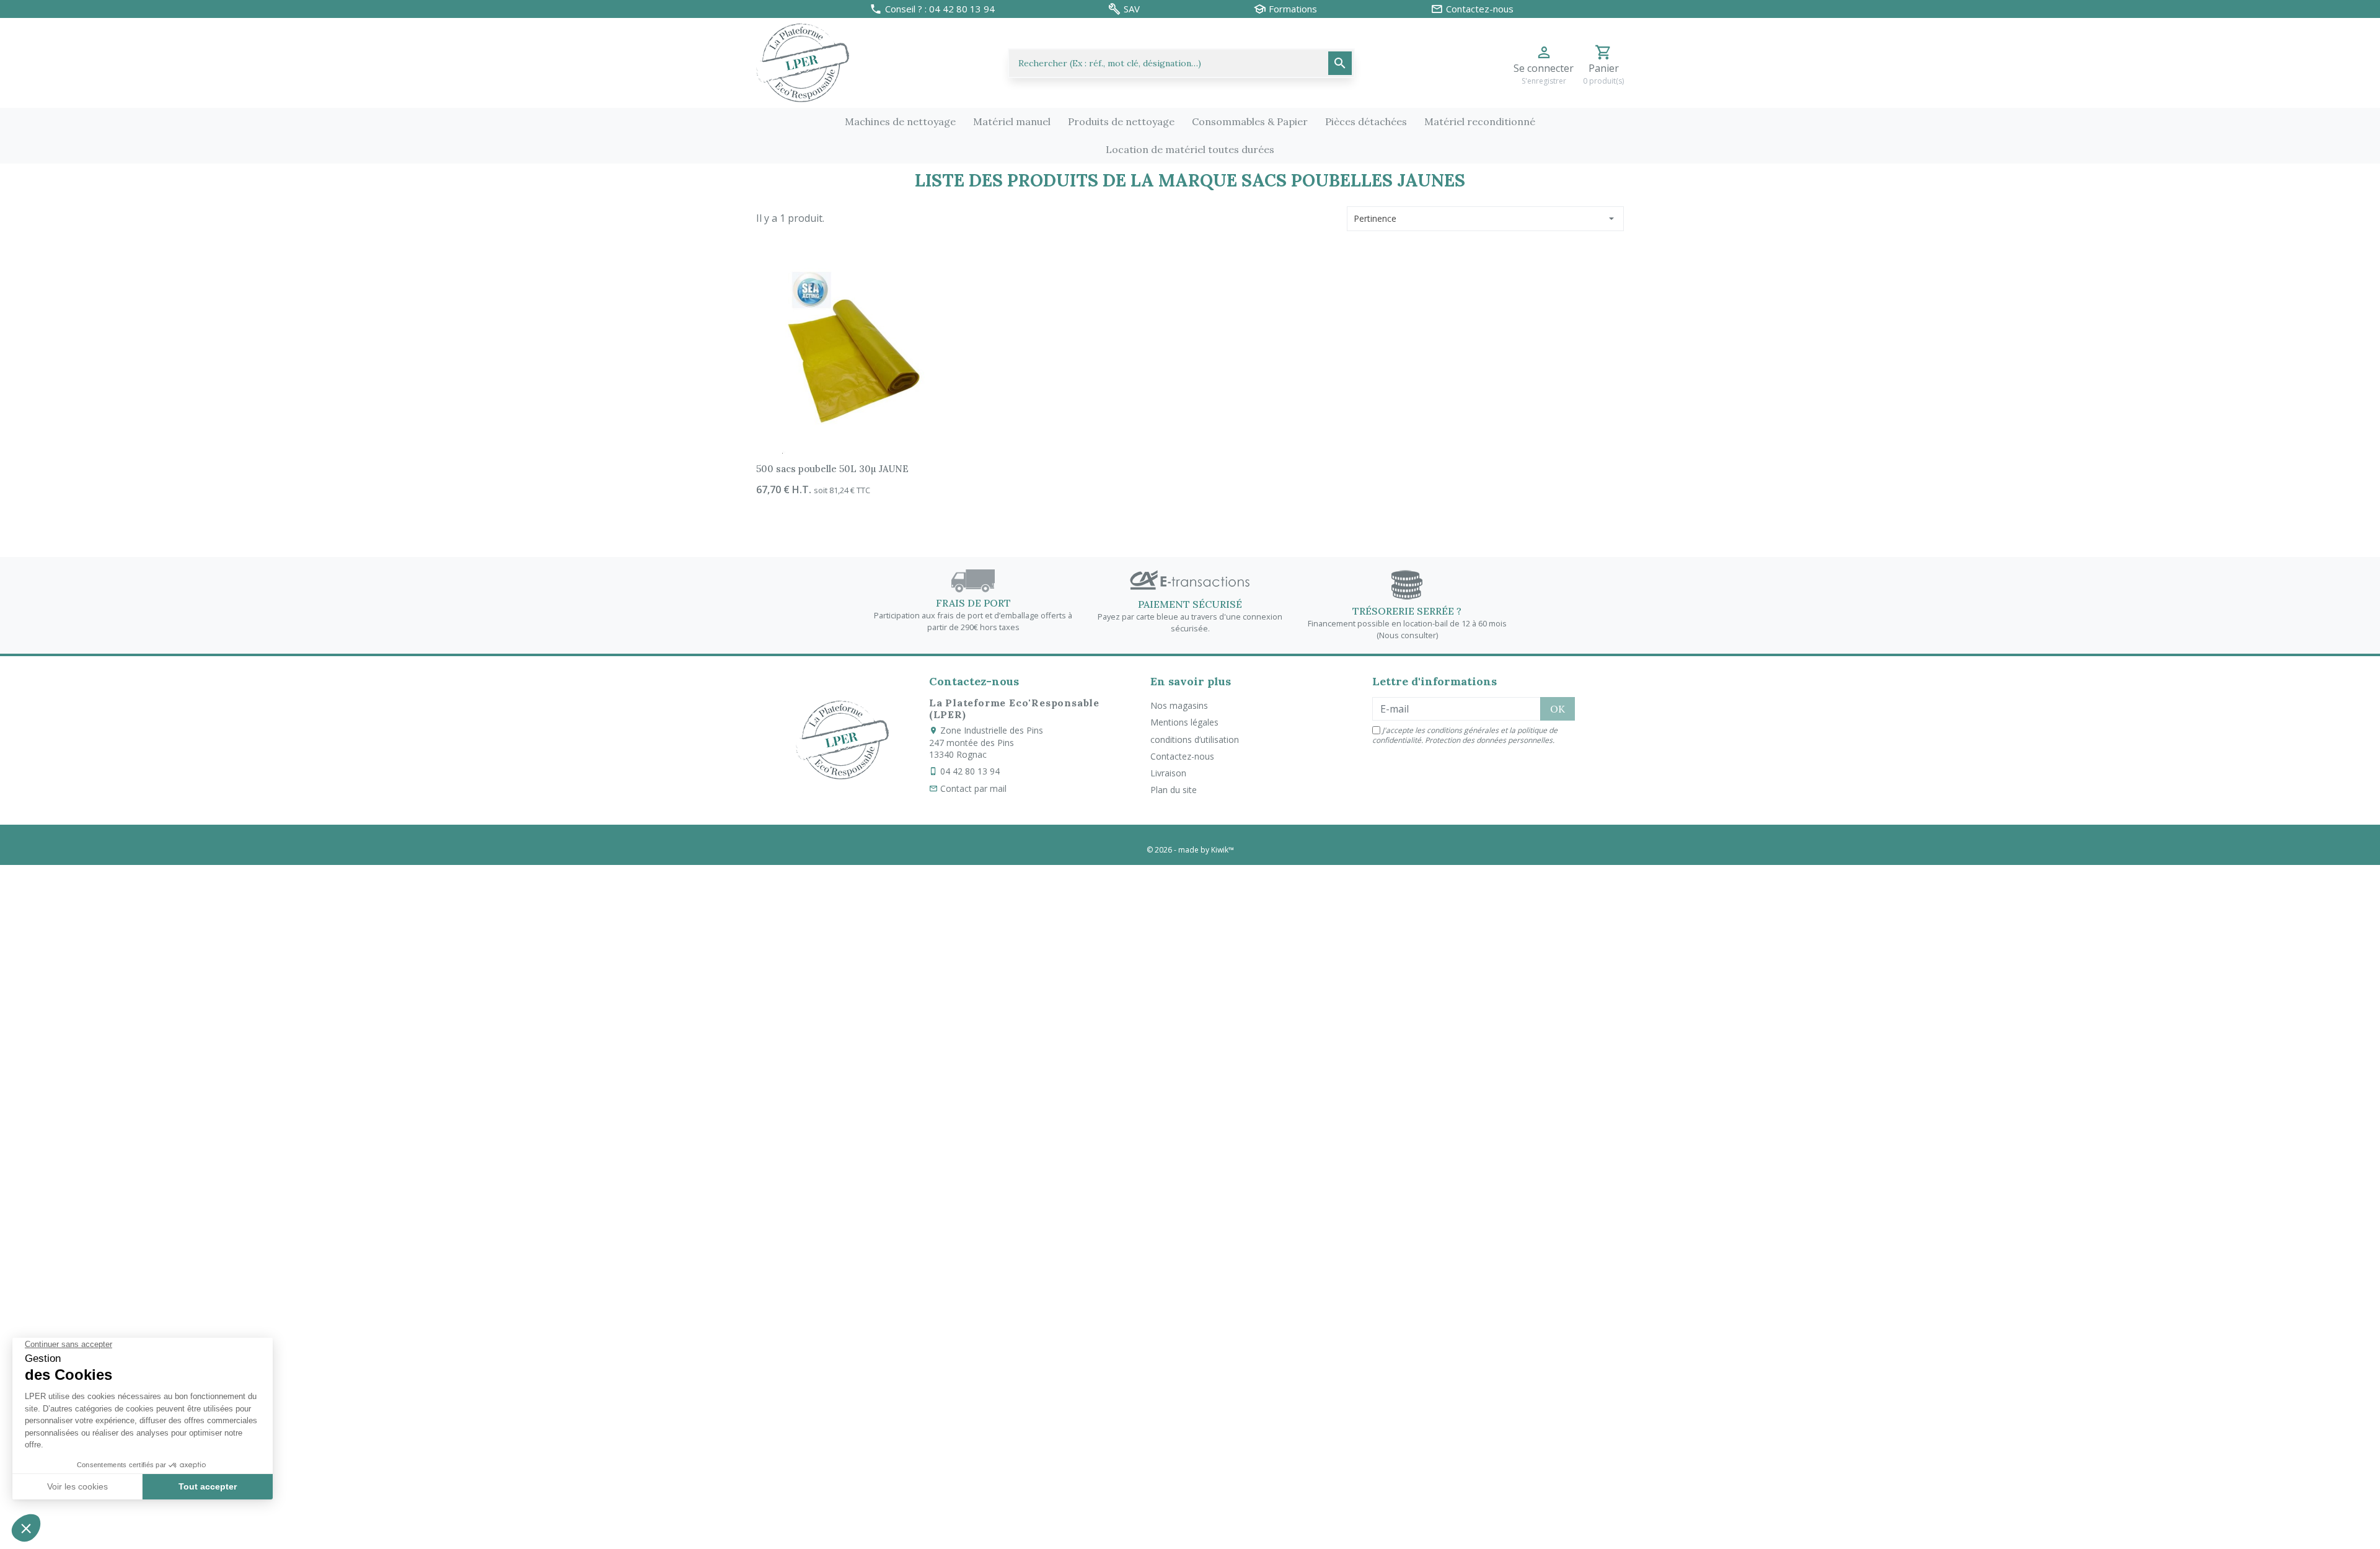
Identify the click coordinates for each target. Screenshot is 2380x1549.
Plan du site (1174, 790)
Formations (1293, 9)
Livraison (1168, 773)
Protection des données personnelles (1489, 740)
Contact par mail (973, 788)
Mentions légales (1184, 722)
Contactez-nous (1182, 756)
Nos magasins (1179, 705)
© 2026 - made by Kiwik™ (1190, 850)
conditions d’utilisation (1195, 739)
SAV (1132, 9)
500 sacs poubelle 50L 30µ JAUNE (832, 469)
